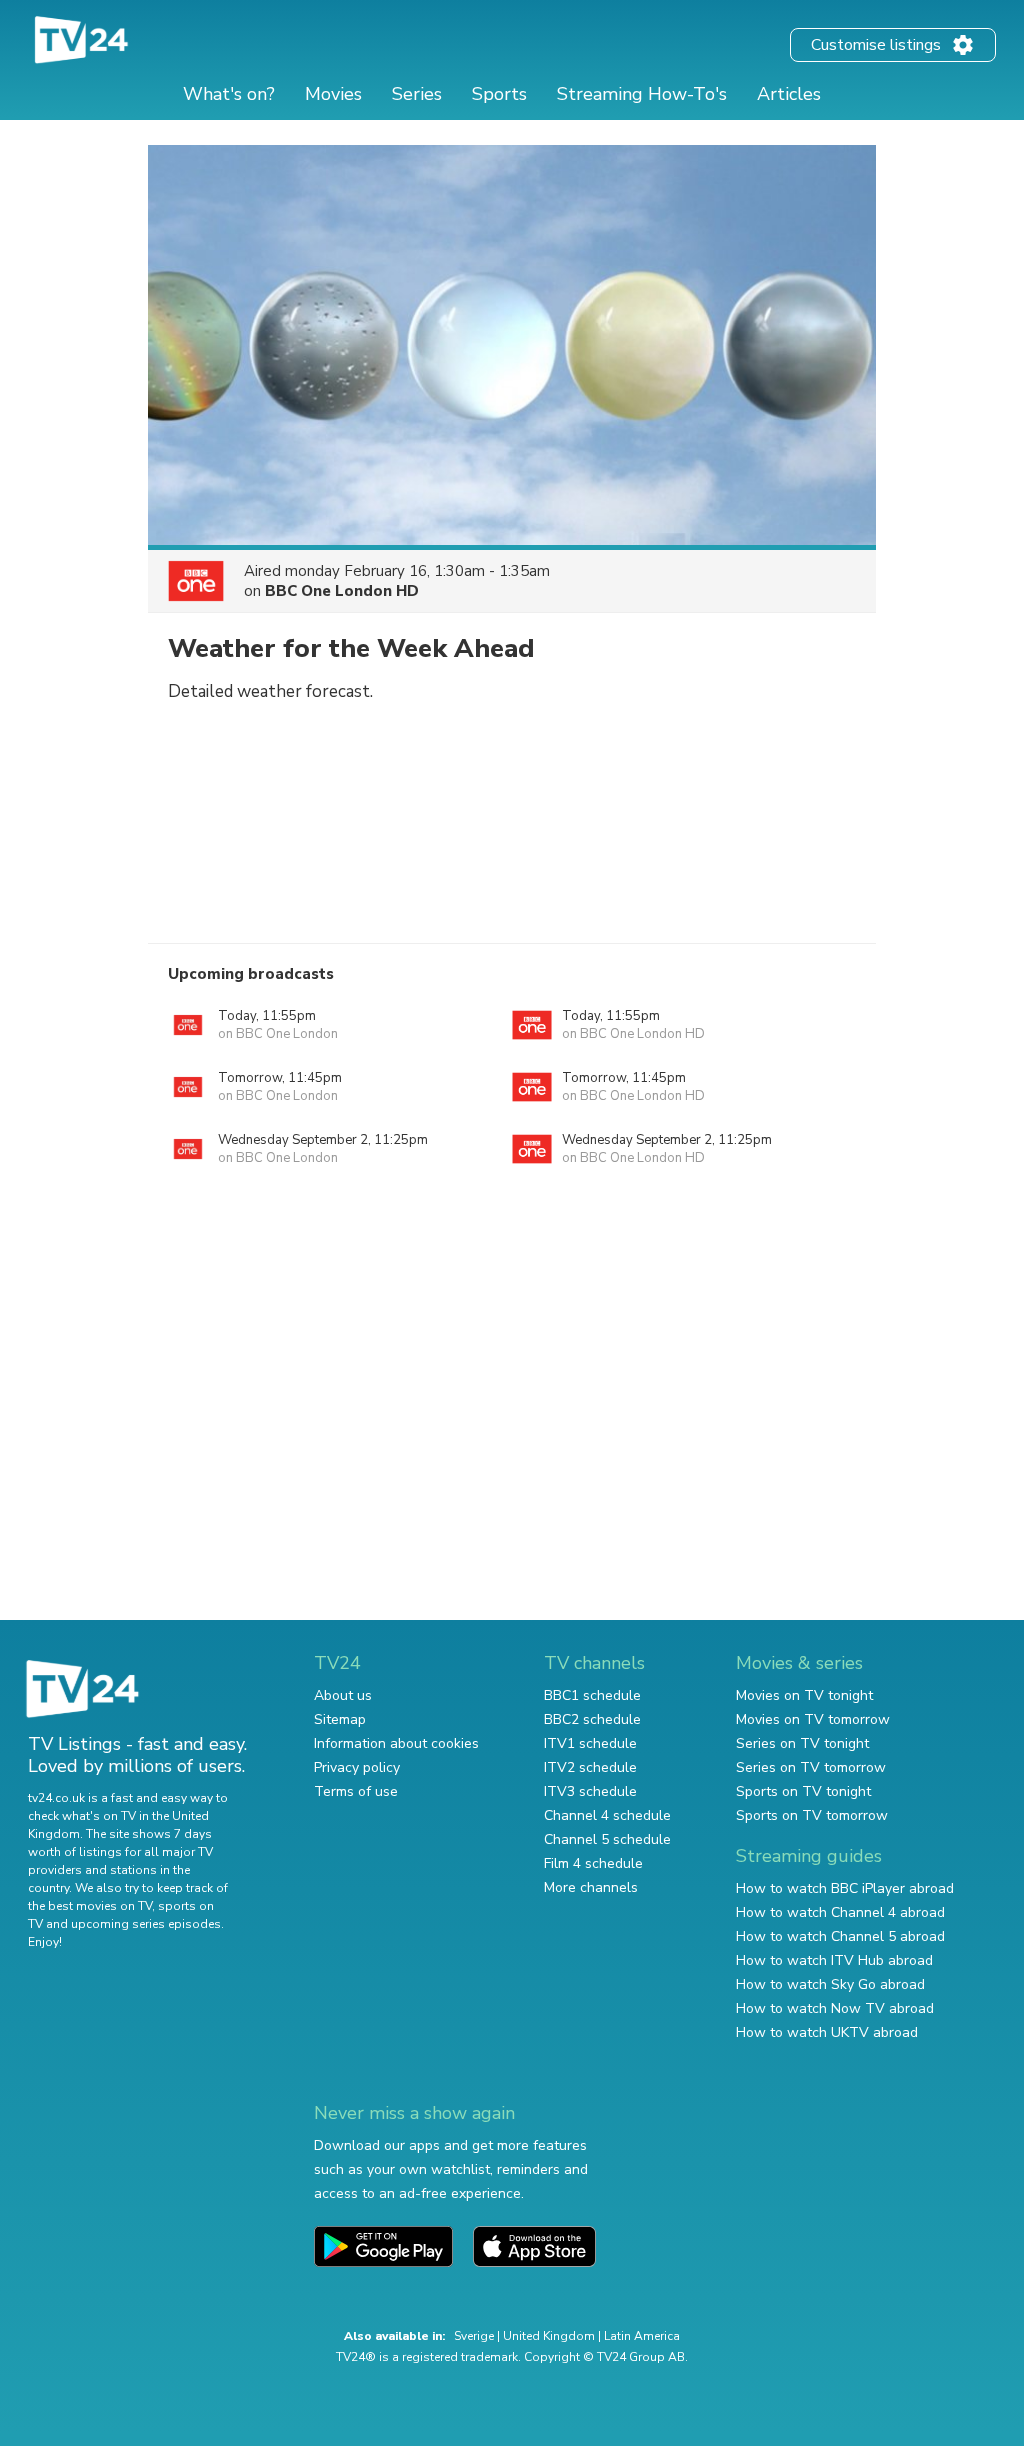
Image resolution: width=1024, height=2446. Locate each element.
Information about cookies (396, 1743)
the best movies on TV (90, 1906)
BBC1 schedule (592, 1695)
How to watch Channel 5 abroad (840, 1936)
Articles (789, 94)
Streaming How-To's (642, 94)
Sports (499, 94)
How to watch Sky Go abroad (830, 1984)
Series (417, 94)
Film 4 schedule (593, 1863)
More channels (591, 1887)
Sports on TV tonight (803, 1791)
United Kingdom (549, 2336)
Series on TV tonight (802, 1743)
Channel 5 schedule (607, 1839)
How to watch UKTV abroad (827, 2032)
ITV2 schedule (590, 1767)
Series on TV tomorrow (811, 1767)
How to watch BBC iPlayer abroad (845, 1888)
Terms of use (356, 1791)
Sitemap (340, 1719)
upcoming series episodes (146, 1924)
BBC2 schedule (592, 1719)
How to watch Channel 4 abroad (840, 1912)
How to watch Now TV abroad (835, 2008)
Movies (333, 94)
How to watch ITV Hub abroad (834, 1960)
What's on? (229, 94)
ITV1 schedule (590, 1743)
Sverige (474, 2336)
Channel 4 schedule (607, 1815)
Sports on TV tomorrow (812, 1815)
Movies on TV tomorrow (813, 1719)
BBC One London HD (342, 591)
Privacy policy (357, 1767)
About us (343, 1695)
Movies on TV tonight (804, 1695)
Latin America (642, 2336)
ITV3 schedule (590, 1791)
